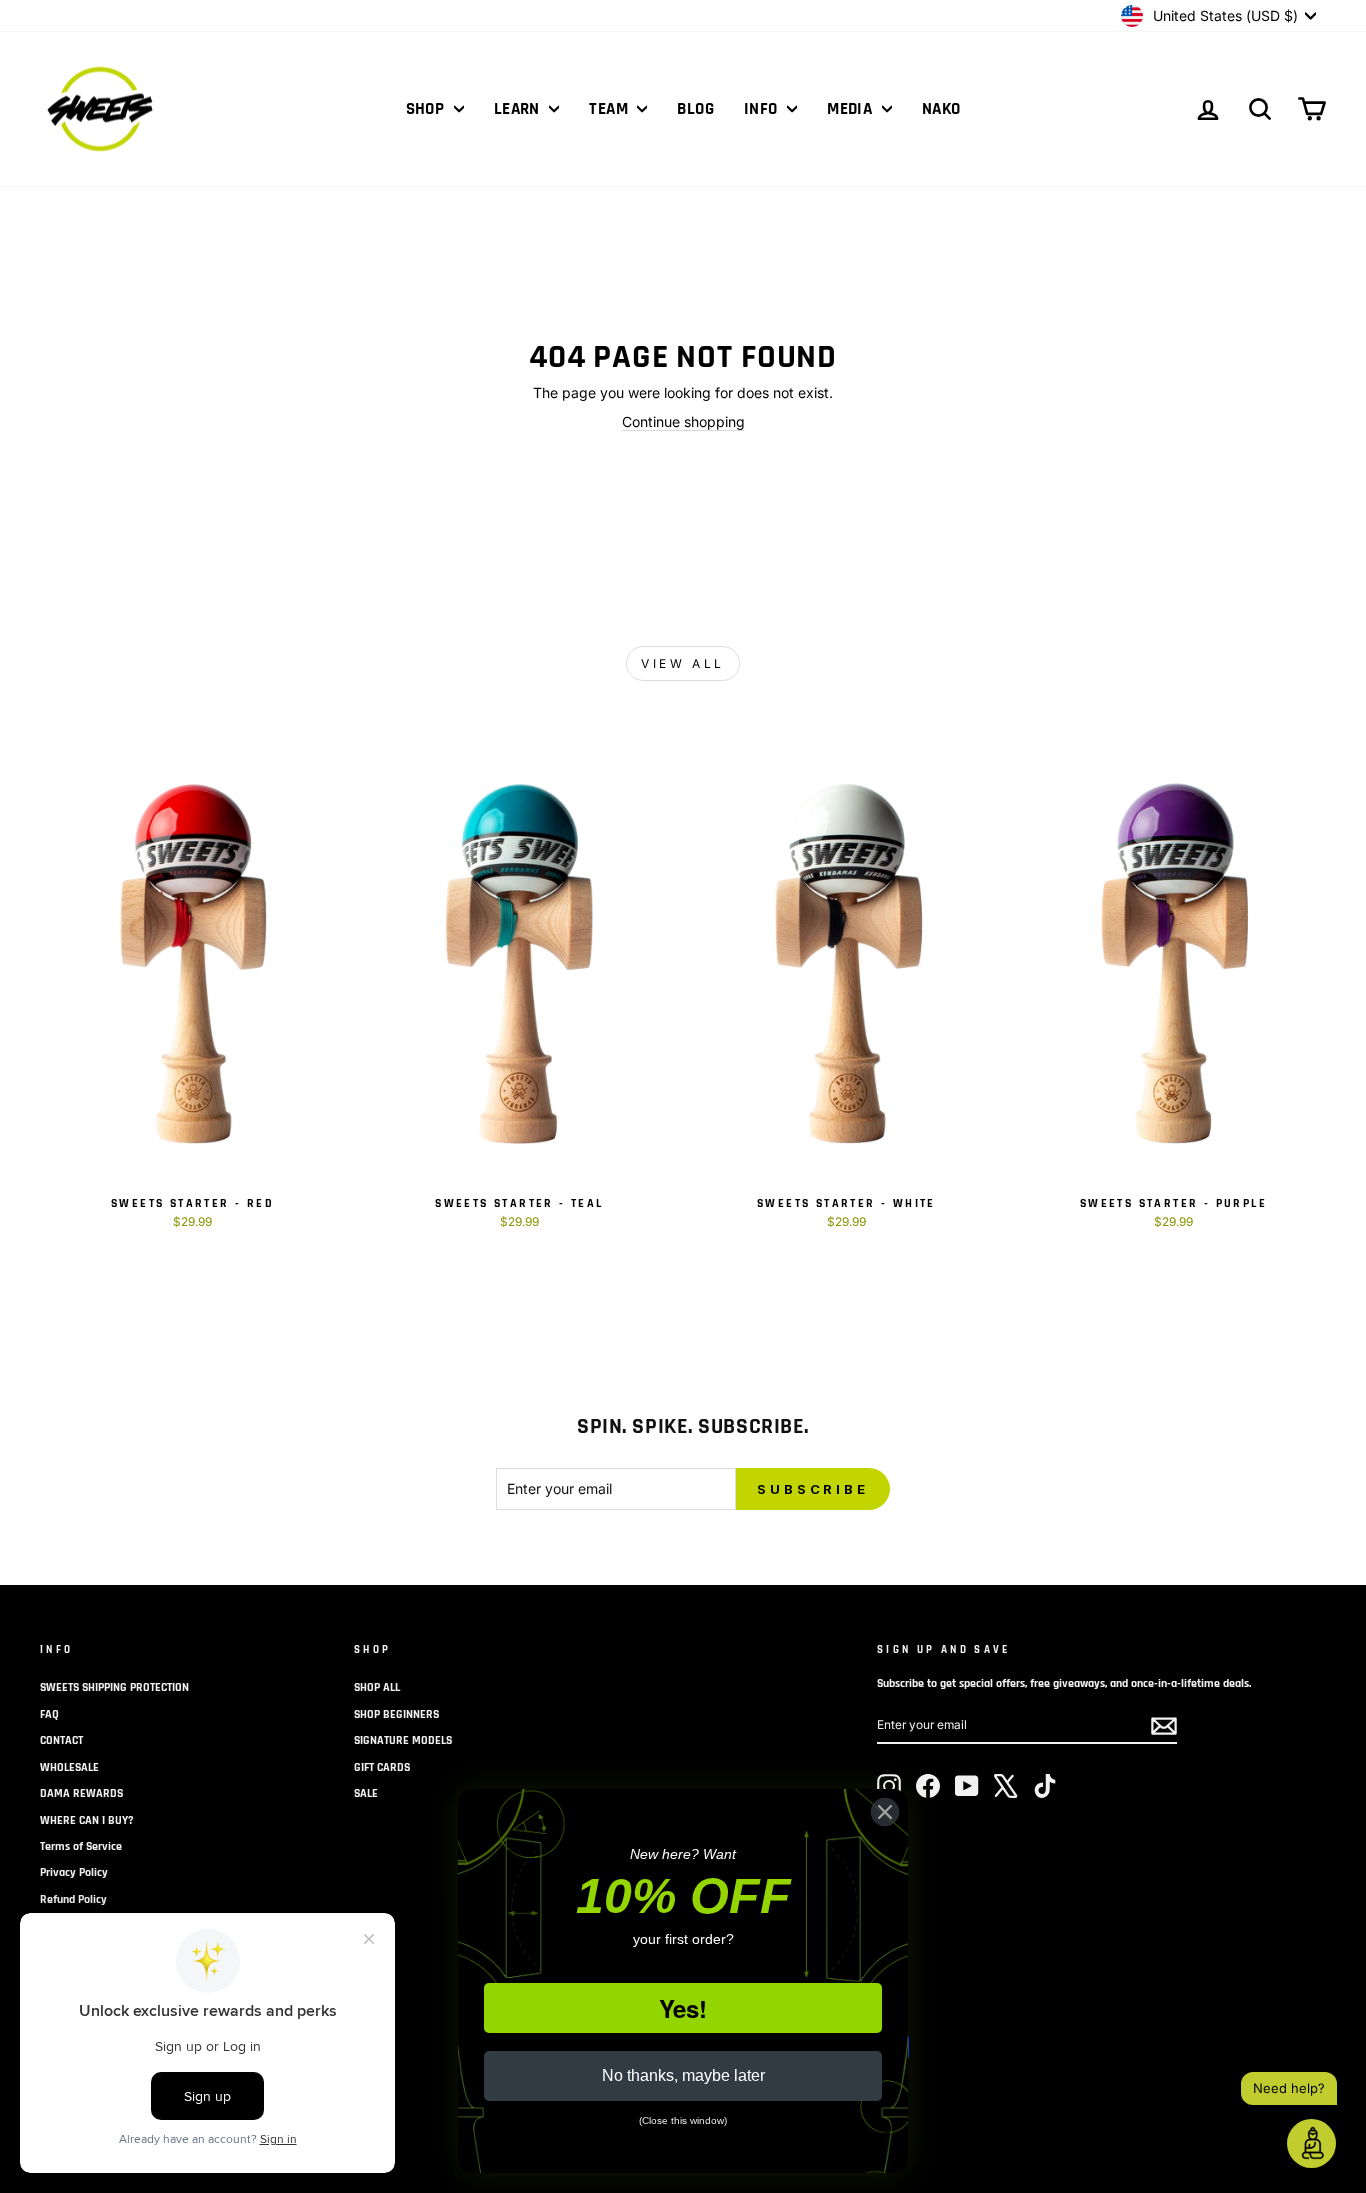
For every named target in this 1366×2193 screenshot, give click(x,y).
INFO (763, 109)
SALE (366, 1793)
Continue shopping (683, 421)
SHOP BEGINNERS (396, 1714)
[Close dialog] (885, 1812)
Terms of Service (81, 1846)
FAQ (49, 1714)
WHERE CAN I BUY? (87, 1820)
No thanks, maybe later (683, 2075)
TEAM (610, 109)
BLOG (695, 109)
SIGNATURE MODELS (403, 1740)
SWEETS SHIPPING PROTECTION (114, 1687)
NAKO (941, 109)
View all (683, 663)
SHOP (427, 109)
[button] (1311, 2143)
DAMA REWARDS (81, 1793)
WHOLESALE (69, 1767)
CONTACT (61, 1740)
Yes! (683, 2008)
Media (852, 109)
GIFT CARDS (382, 1767)
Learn (519, 109)
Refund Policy (73, 1899)
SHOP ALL (377, 1687)
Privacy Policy (74, 1872)
